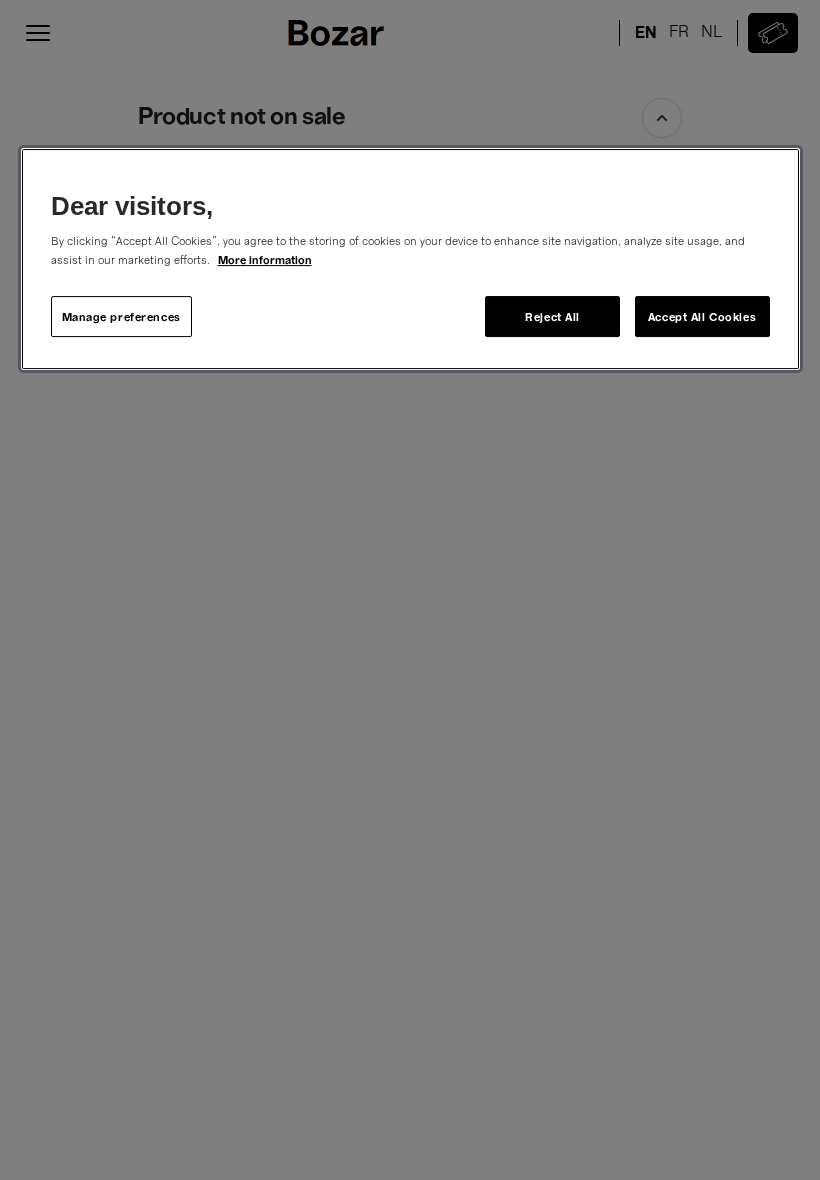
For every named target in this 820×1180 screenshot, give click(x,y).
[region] (410, 259)
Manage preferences (121, 316)
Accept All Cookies (702, 316)
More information (265, 260)
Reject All (552, 316)
